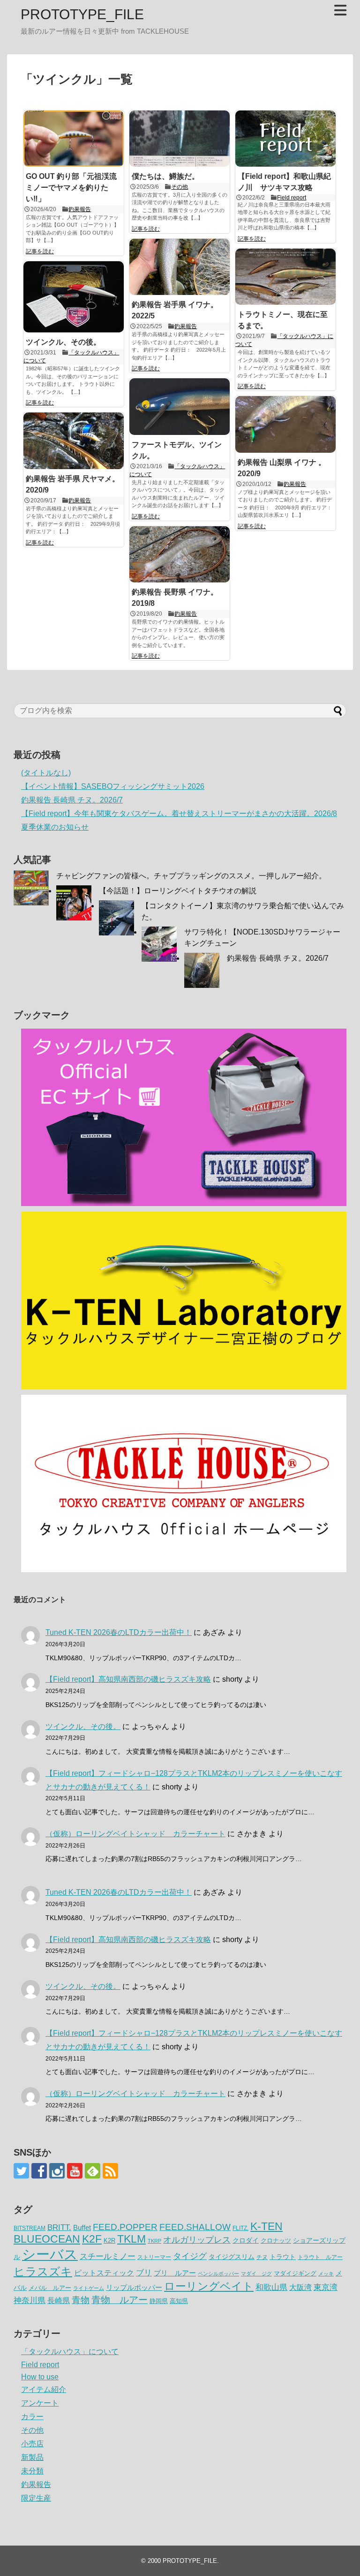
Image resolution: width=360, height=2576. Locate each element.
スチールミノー (108, 2256)
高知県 (179, 2301)
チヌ (262, 2257)
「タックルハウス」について (70, 2352)
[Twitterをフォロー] (21, 2171)
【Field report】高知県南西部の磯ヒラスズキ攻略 (128, 1679)
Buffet (82, 2227)
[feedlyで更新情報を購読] (93, 2171)
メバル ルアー (50, 2288)
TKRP (154, 2241)
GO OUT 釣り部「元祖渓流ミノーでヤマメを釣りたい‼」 (71, 188)
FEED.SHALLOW (195, 2227)
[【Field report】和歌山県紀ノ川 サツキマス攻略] (285, 139)
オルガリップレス (197, 2240)
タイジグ (190, 2256)
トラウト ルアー (320, 2257)
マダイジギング (295, 2273)
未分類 (32, 2471)
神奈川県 (30, 2300)
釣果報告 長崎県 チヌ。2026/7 (72, 800)
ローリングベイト (209, 2286)
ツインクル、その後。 (63, 342)
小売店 (32, 2444)
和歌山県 (271, 2287)
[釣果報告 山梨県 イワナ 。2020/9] (285, 424)
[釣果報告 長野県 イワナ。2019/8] (180, 554)
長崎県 (59, 2300)
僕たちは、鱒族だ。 (165, 176)
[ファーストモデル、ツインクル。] (180, 406)
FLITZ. (240, 2228)
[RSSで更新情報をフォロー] (110, 2171)
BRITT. (59, 2227)
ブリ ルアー (175, 2273)
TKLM (131, 2239)
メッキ (326, 2274)
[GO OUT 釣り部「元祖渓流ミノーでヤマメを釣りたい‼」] (74, 139)
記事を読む (40, 251)
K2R (109, 2241)
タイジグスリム (232, 2257)
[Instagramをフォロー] (57, 2171)
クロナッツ (276, 2241)
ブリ (144, 2273)
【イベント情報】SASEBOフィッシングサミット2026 (113, 786)
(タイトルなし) (46, 773)
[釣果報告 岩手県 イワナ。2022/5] (180, 267)
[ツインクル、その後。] (74, 297)
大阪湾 (300, 2287)
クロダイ (246, 2240)
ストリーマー (154, 2257)
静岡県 (159, 2301)
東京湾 (326, 2287)
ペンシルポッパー (218, 2274)
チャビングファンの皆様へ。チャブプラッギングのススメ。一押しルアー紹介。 (191, 876)
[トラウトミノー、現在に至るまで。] (285, 277)
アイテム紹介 (44, 2389)
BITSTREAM (30, 2228)
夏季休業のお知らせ (55, 827)
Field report (292, 198)
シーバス (50, 2254)
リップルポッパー (134, 2287)
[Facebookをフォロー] (39, 2171)
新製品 (32, 2457)
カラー (32, 2417)
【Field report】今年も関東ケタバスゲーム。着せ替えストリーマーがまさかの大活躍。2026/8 (179, 813)
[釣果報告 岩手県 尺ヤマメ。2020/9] (74, 441)
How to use (40, 2377)
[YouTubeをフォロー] (75, 2171)
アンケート (40, 2403)
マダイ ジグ (256, 2274)
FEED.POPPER (125, 2227)
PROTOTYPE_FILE (82, 14)
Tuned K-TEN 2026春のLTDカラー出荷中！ (119, 1632)
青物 (81, 2300)
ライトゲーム (89, 2288)
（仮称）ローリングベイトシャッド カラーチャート (135, 1834)
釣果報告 (80, 209)
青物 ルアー (120, 2300)
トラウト (283, 2257)
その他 (180, 187)
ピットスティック (104, 2273)
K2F (92, 2239)
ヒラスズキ (43, 2271)
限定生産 (36, 2498)
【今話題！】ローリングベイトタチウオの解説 (178, 891)
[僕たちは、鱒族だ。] (180, 139)
